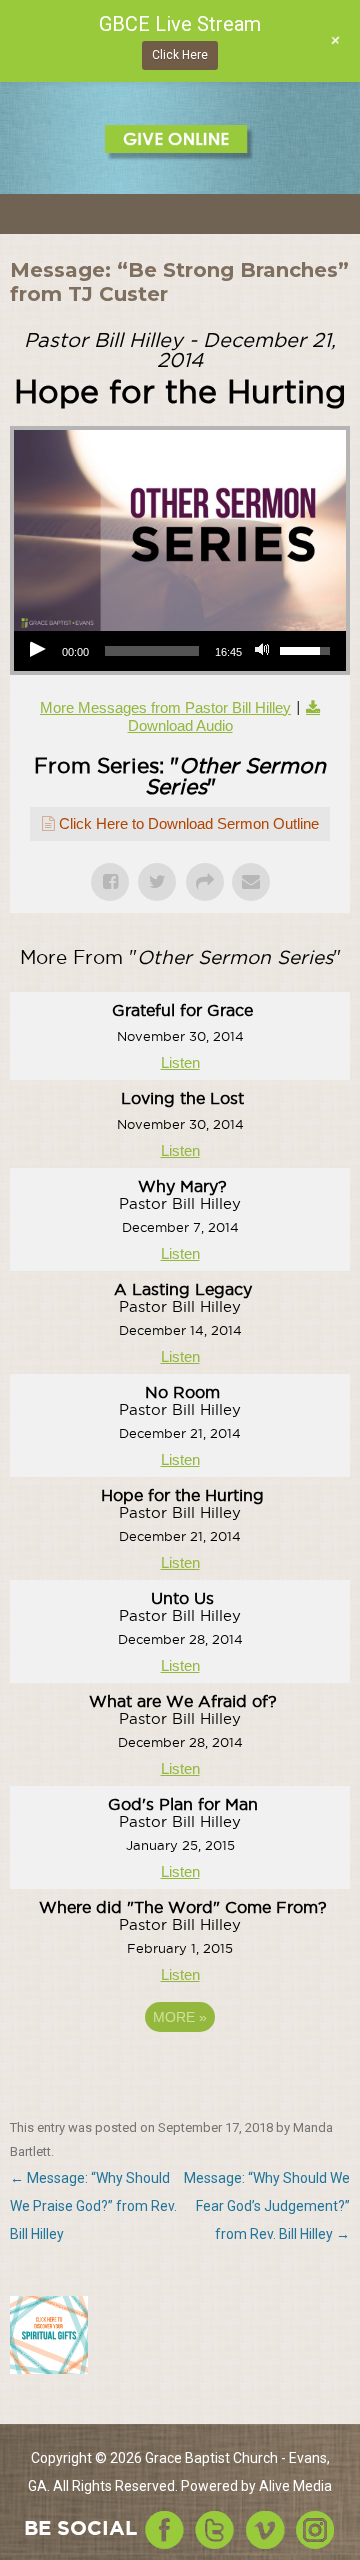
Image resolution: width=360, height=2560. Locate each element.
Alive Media (295, 2486)
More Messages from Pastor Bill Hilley (165, 707)
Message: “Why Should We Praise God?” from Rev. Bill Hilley (93, 2206)
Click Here (180, 55)
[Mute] (264, 651)
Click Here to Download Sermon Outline (189, 823)
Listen (180, 1062)
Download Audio (180, 725)
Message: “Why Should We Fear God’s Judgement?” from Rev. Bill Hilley (267, 2206)
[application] (180, 651)
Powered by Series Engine (180, 2072)
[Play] (40, 651)
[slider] (152, 651)
